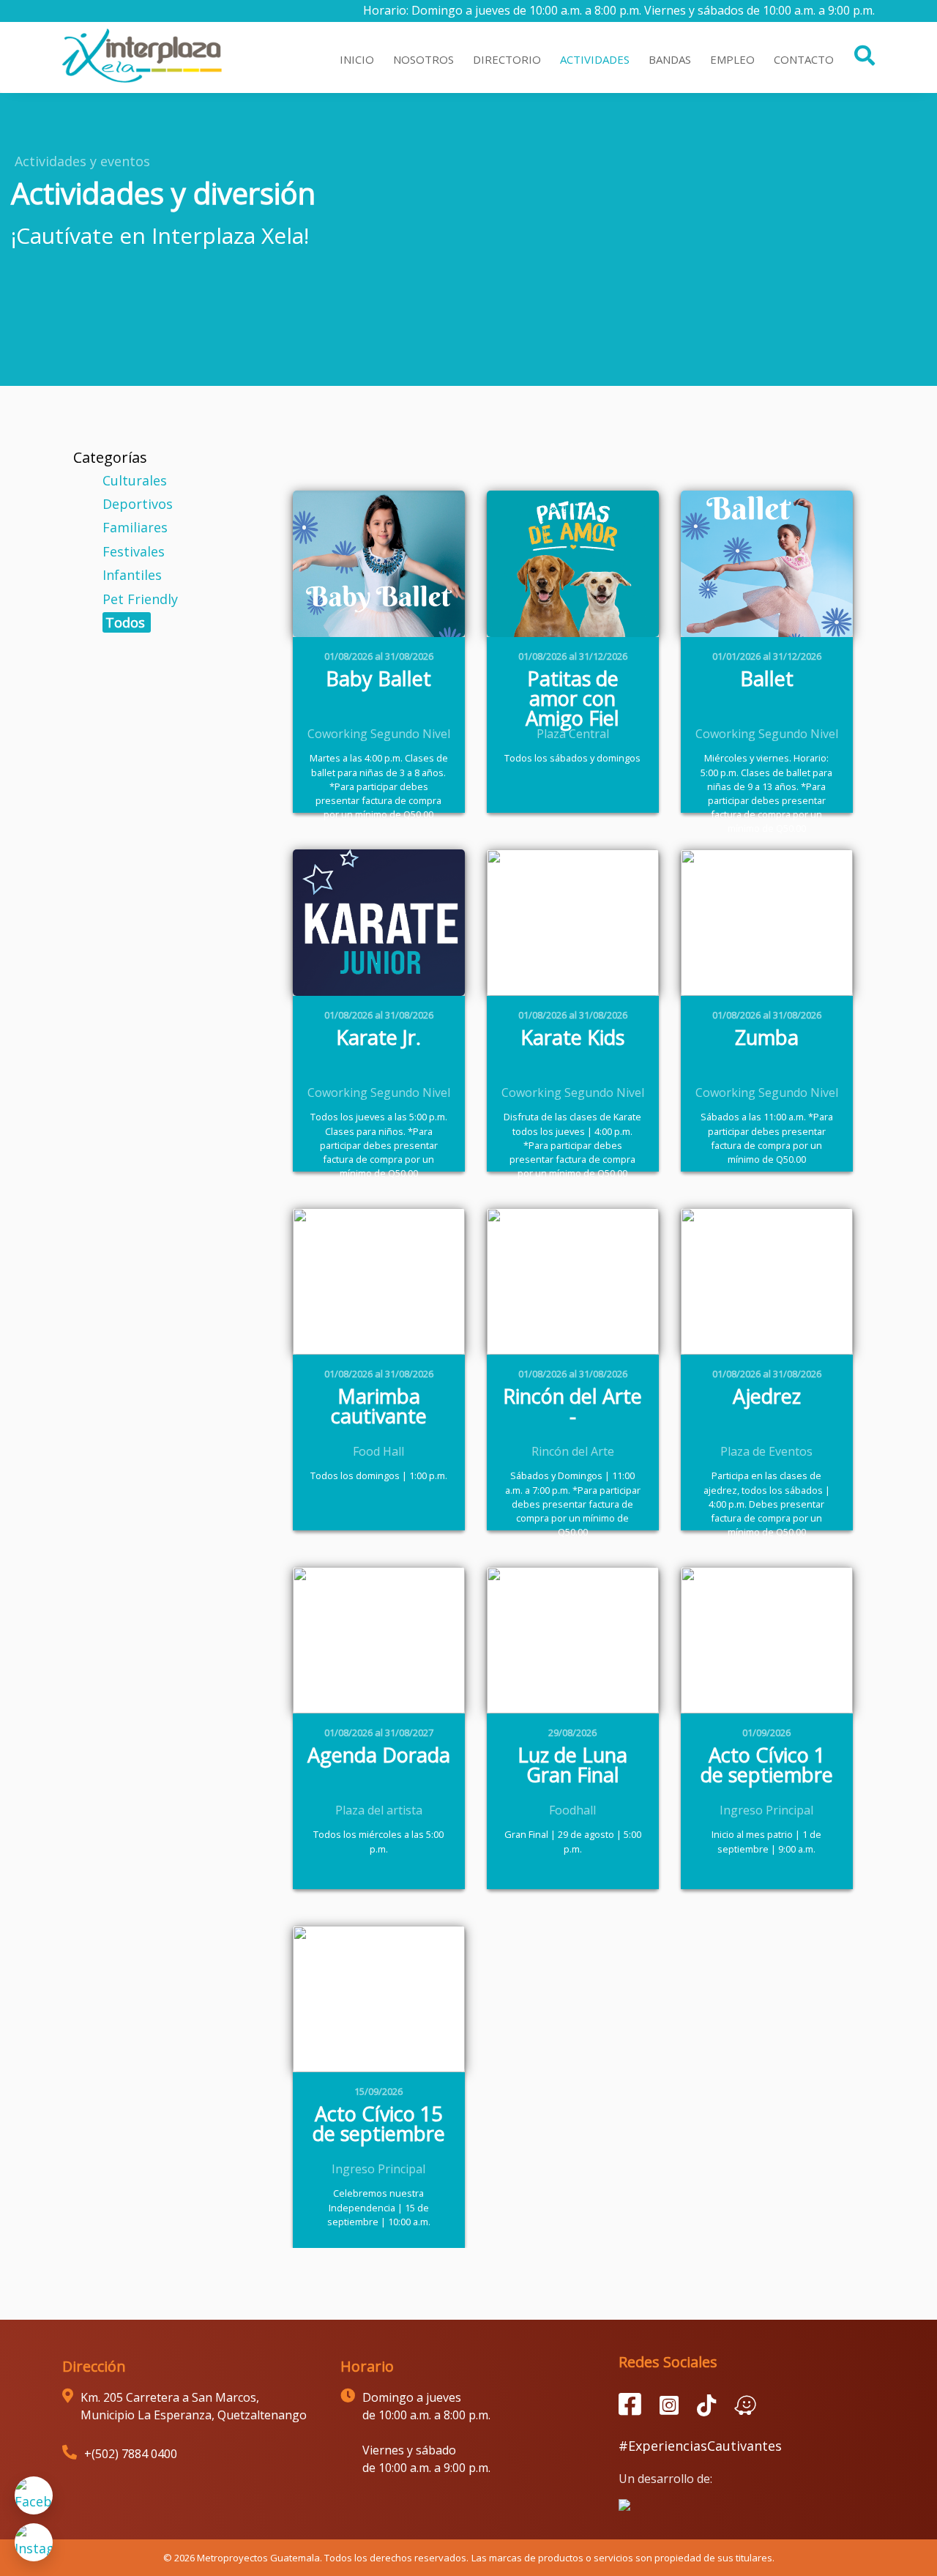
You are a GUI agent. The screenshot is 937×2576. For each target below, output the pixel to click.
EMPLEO (732, 59)
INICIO (357, 59)
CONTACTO (804, 59)
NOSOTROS (423, 59)
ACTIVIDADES (595, 59)
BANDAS (670, 59)
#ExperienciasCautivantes (700, 2446)
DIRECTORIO (507, 59)
